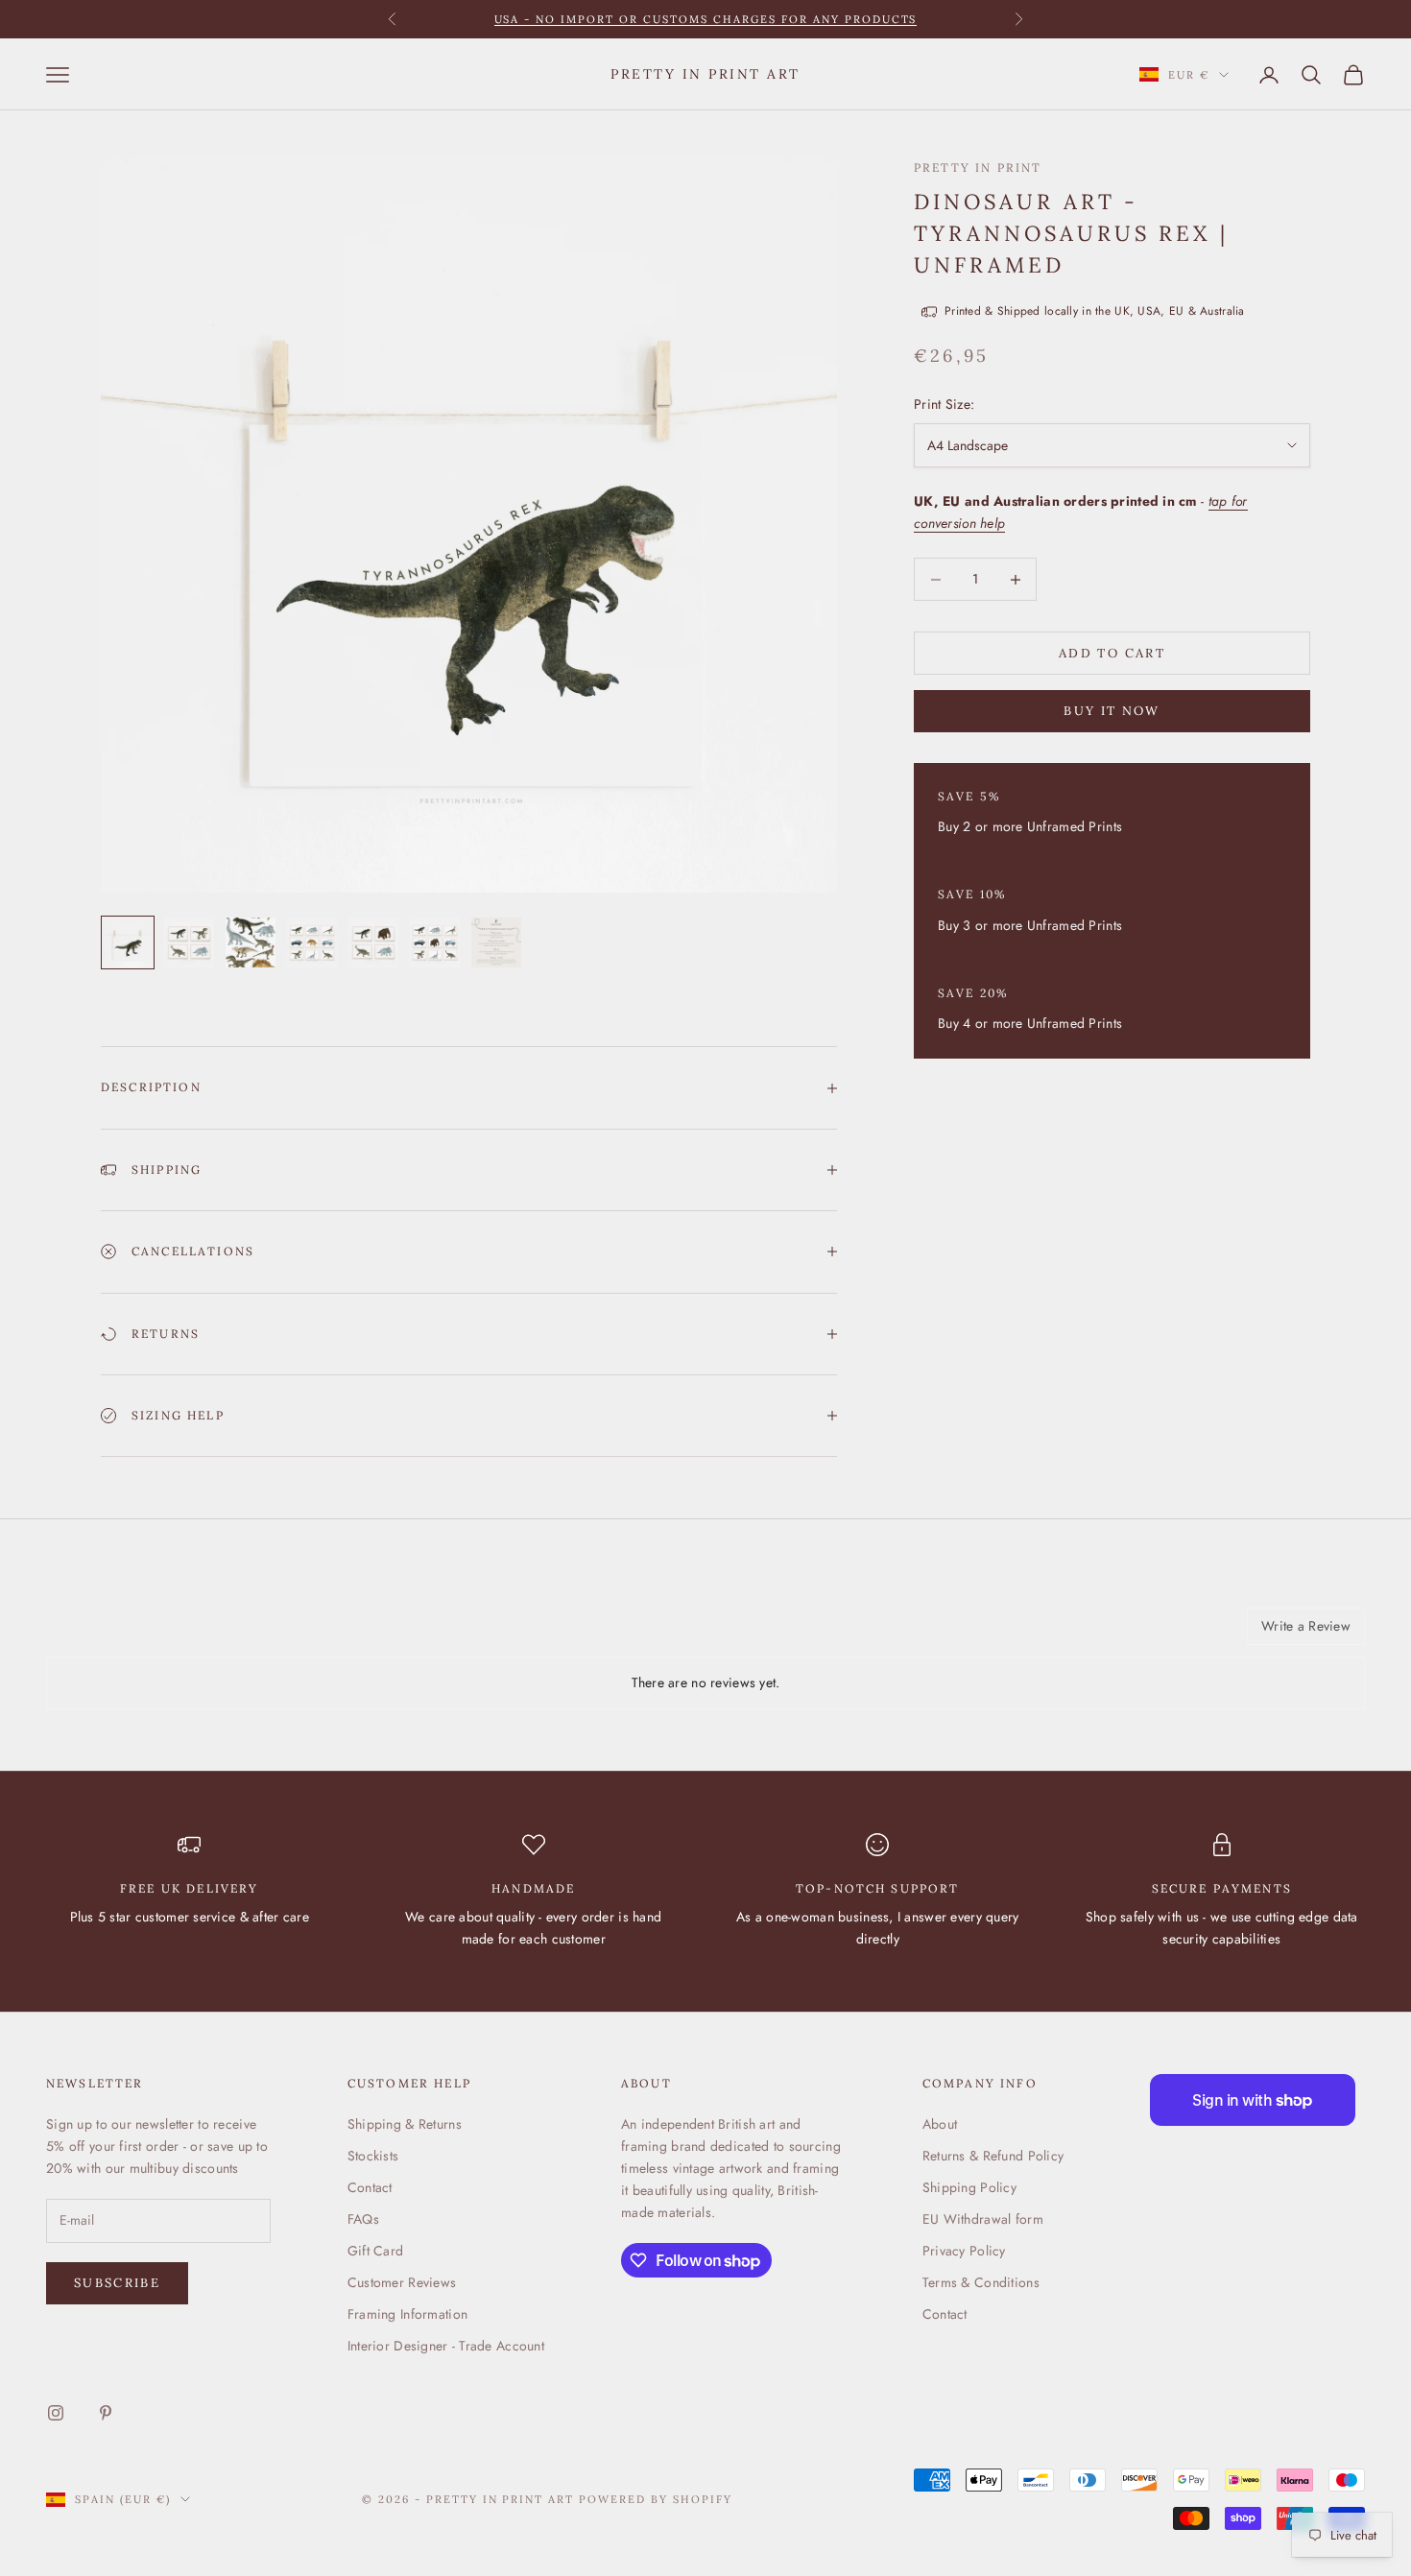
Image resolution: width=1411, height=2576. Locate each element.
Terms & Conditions (981, 2282)
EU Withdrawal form (983, 2219)
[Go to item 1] (128, 942)
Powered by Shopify (656, 2499)
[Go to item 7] (496, 942)
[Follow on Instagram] (56, 2413)
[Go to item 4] (312, 942)
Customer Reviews (402, 2282)
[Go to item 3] (251, 942)
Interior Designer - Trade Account (446, 2346)
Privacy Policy (964, 2251)
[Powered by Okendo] (132, 1634)
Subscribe (117, 2283)
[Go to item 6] (435, 942)
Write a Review (1306, 1626)
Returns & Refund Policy (993, 2156)
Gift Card (376, 2251)
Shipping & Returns (405, 2124)
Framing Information (407, 2314)
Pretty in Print (978, 167)
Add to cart (1112, 653)
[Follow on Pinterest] (106, 2413)
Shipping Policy (969, 2187)
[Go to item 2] (189, 942)
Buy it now (1112, 711)
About (940, 2124)
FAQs (363, 2219)
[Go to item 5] (373, 942)
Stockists (373, 2156)
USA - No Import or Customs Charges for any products (706, 12)
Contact (370, 2187)
